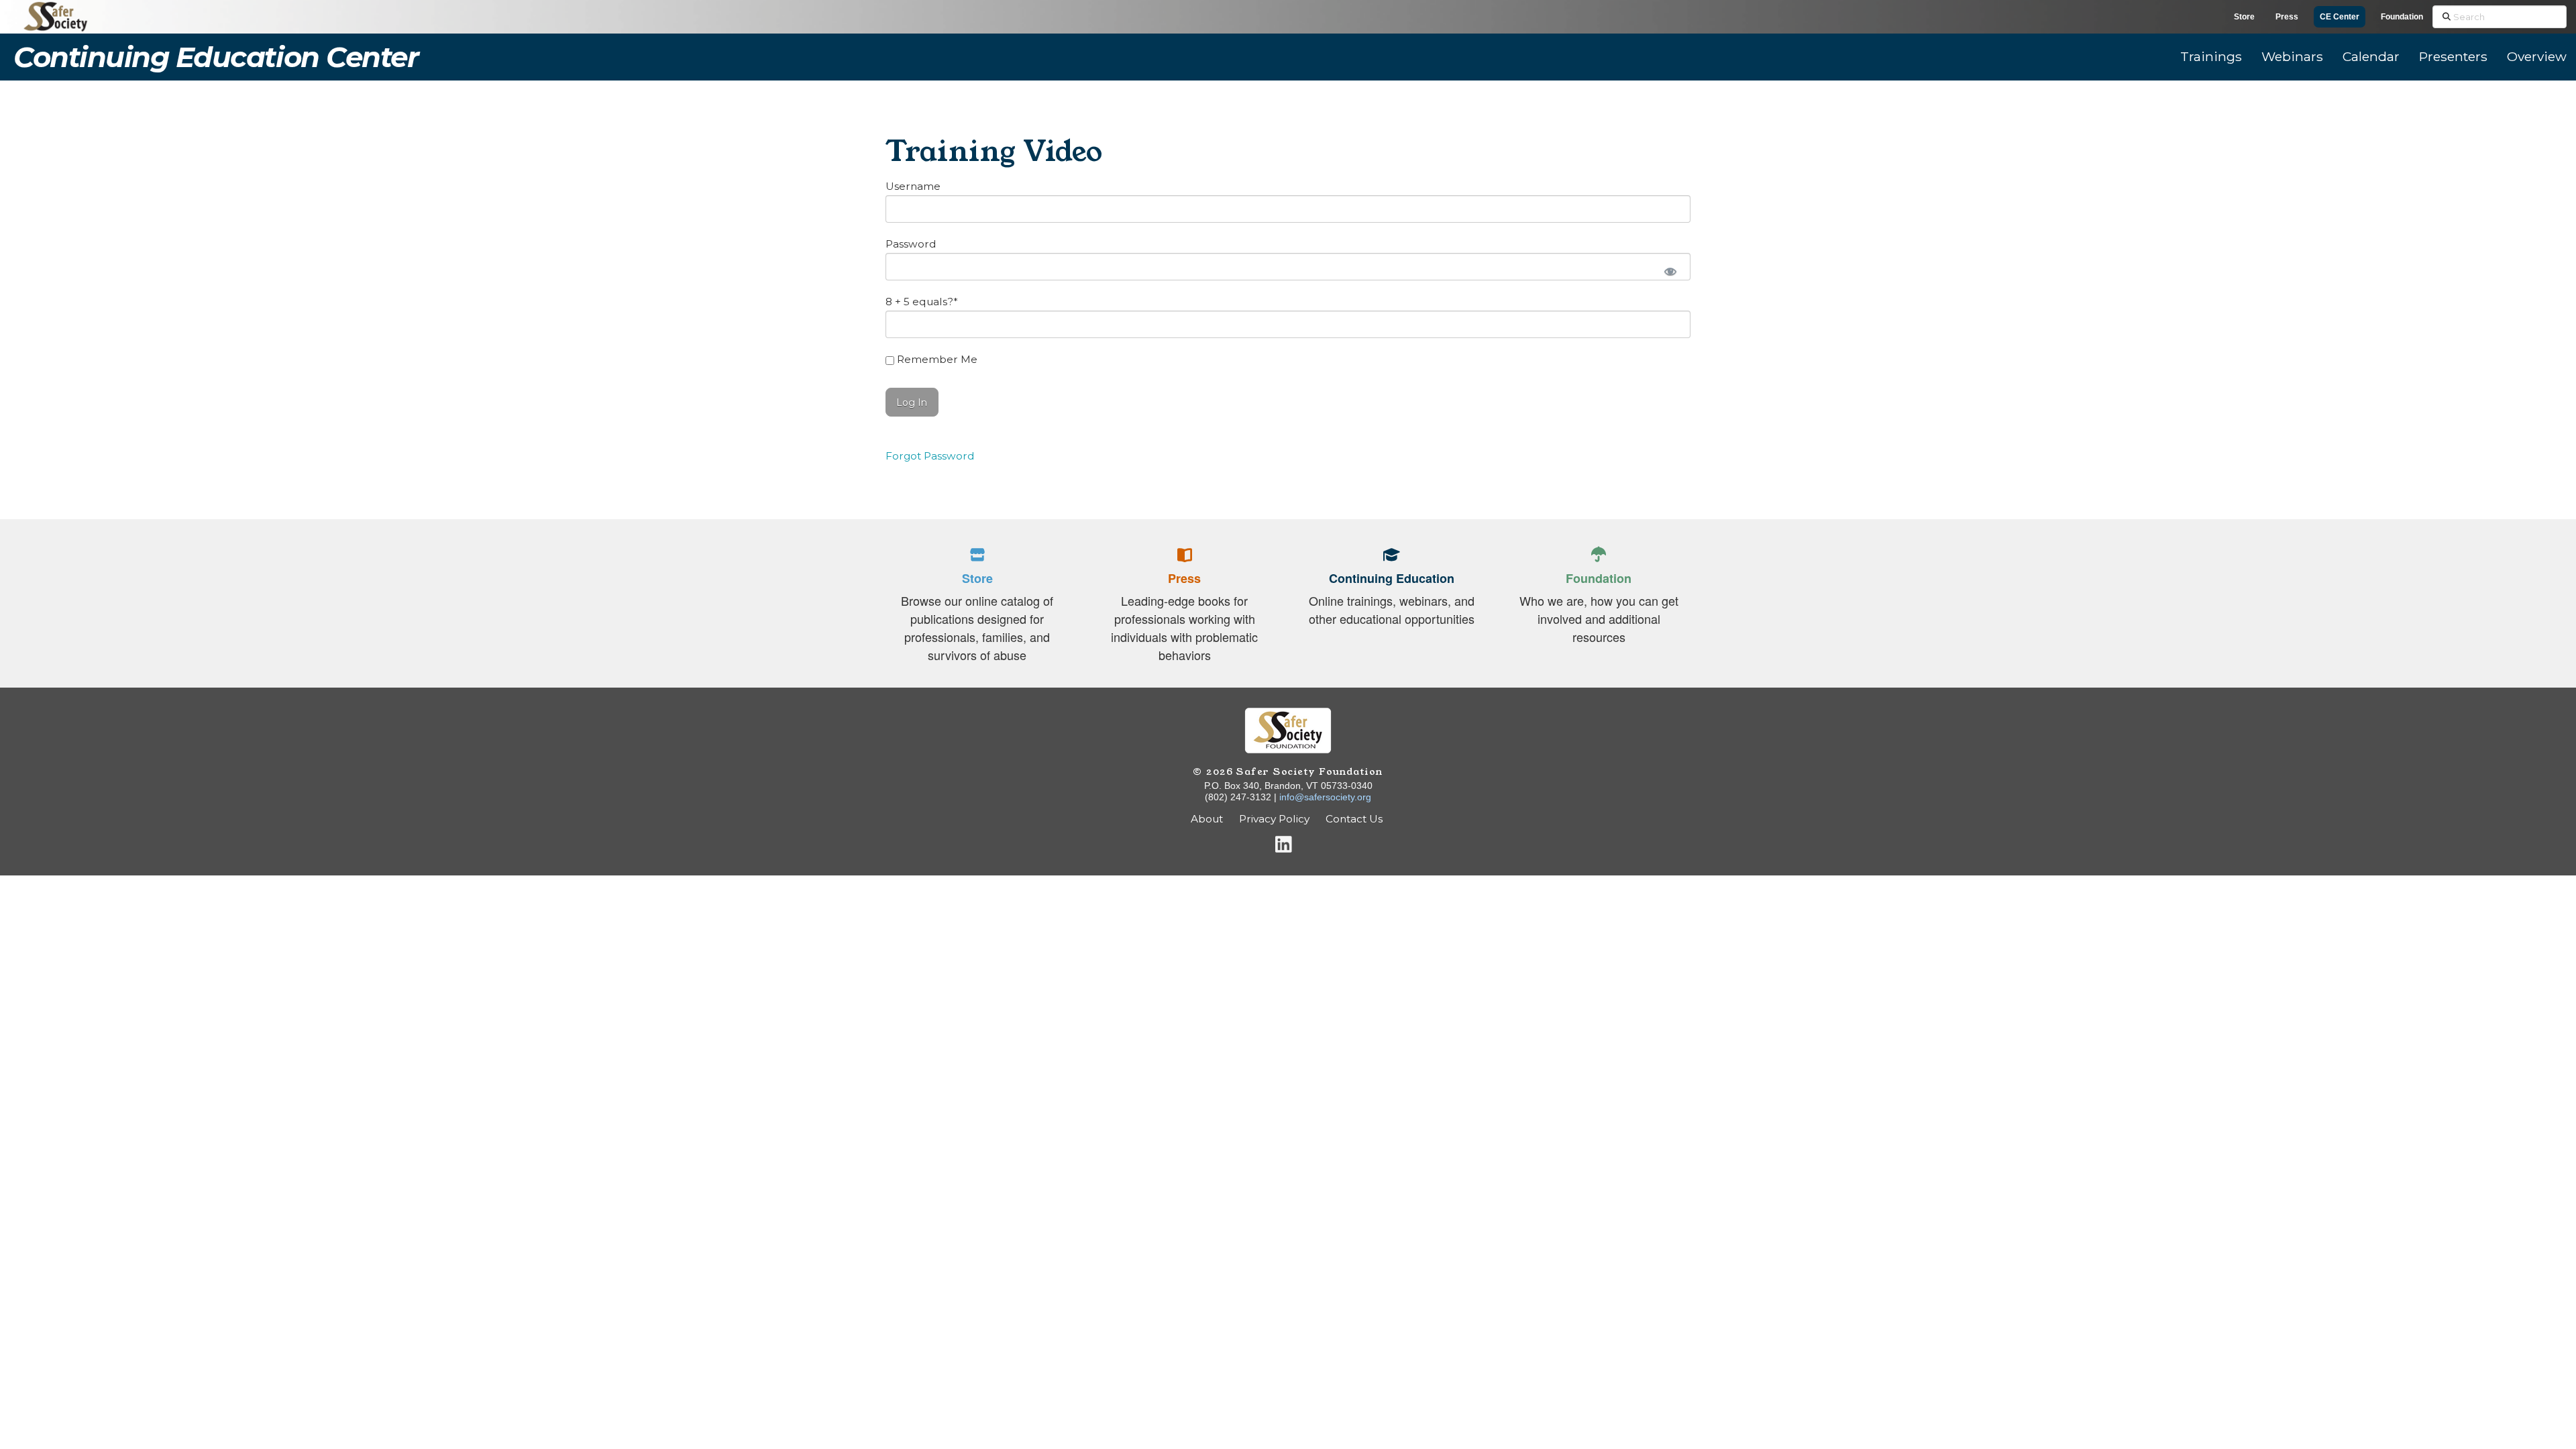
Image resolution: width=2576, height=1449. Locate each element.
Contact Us (1355, 819)
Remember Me (936, 359)
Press (2287, 17)
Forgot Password (930, 456)
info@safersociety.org (1325, 797)
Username (913, 186)
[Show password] (1670, 270)
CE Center (2340, 17)
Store (2244, 17)
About (1207, 819)
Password (911, 244)
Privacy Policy (1274, 819)
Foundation (2402, 17)
